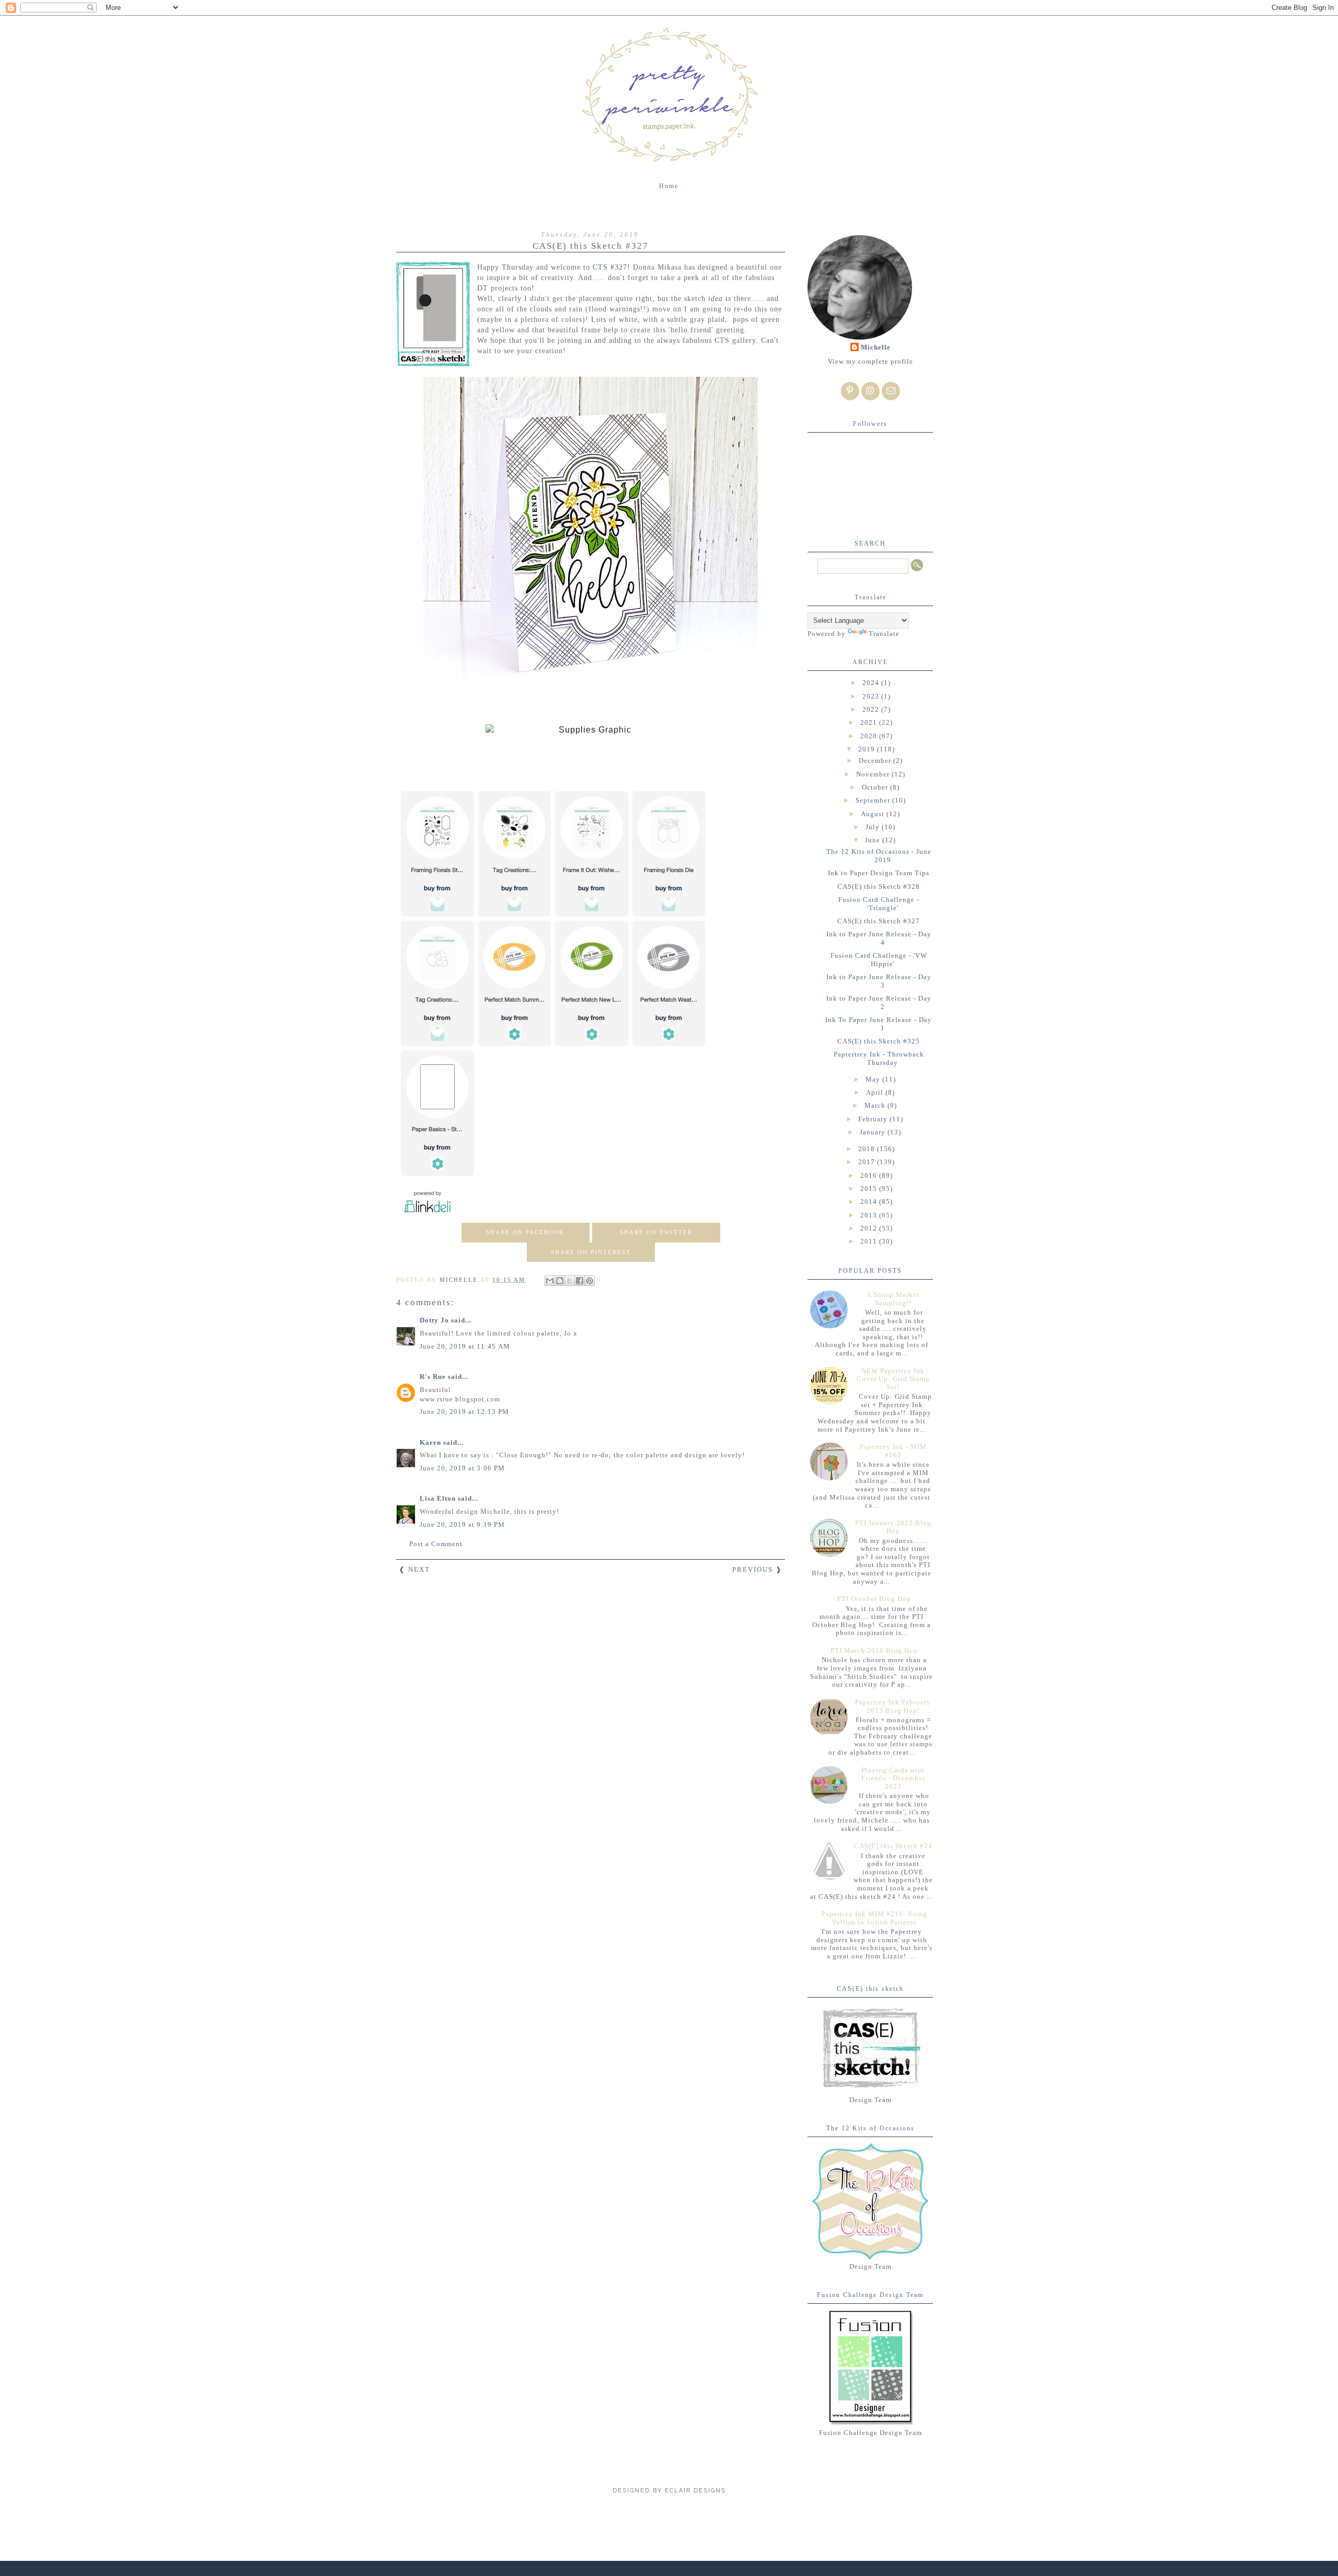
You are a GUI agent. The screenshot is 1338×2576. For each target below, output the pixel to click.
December (876, 761)
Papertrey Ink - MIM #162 (893, 1451)
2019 (868, 749)
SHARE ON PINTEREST (591, 1252)
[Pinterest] (850, 391)
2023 (872, 696)
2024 (872, 683)
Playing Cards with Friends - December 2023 (893, 1778)
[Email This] (550, 1281)
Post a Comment (436, 1544)
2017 (868, 1162)
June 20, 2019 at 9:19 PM (462, 1524)
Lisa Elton (438, 1498)
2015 (870, 1188)
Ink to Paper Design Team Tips (879, 873)
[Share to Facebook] (580, 1281)
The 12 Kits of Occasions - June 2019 (879, 856)
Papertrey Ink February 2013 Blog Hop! (893, 1706)
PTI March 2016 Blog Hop (874, 1650)
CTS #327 (610, 267)
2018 (868, 1149)
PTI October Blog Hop (874, 1599)
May (874, 1079)
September (874, 800)
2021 (870, 722)
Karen (430, 1442)
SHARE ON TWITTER (656, 1232)
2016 (870, 1175)
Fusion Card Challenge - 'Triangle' (879, 904)
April (876, 1092)
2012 (870, 1228)
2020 (870, 736)
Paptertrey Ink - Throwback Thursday (879, 1058)
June (874, 840)
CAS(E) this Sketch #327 (879, 921)
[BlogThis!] (560, 1281)
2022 (872, 709)
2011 (870, 1241)
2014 (870, 1202)
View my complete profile (870, 361)
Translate (884, 634)
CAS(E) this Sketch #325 (879, 1041)
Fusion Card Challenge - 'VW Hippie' (879, 960)
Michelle (876, 347)
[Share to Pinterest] (590, 1281)
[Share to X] (570, 1281)
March (876, 1105)
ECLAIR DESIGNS (694, 2491)
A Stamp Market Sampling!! (893, 1299)
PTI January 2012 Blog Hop (893, 1527)
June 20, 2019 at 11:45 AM (465, 1346)
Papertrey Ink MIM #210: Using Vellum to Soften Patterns (874, 1918)
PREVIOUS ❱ (757, 1569)
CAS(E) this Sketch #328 (879, 886)
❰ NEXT (414, 1569)
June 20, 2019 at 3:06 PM (462, 1468)
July (874, 827)
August (874, 814)
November (874, 774)
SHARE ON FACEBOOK (525, 1232)
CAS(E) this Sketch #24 (893, 1846)
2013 (870, 1215)
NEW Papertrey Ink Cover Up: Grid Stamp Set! (893, 1379)
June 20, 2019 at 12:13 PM (464, 1412)
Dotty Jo (434, 1320)
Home (669, 186)
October (876, 787)
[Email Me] (891, 391)
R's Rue (433, 1377)
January (874, 1132)
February (874, 1119)
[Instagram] (870, 391)
